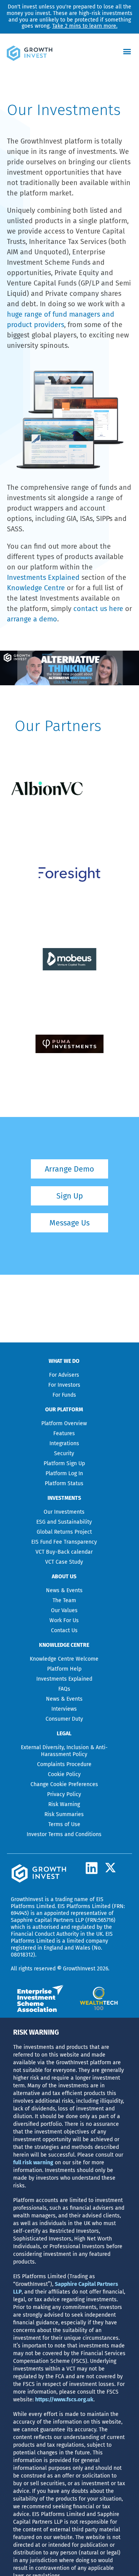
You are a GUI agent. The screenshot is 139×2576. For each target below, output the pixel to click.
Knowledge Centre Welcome (64, 1659)
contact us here (98, 609)
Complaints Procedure (64, 1764)
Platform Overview (64, 1423)
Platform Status (64, 1483)
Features (64, 1433)
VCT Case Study (64, 1562)
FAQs (64, 1689)
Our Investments (64, 1512)
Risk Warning (64, 1804)
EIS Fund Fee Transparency (64, 1542)
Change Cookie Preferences (64, 1784)
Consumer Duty (64, 1719)
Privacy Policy (64, 1794)
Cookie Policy (64, 1774)
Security (64, 1453)
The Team (64, 1600)
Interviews (64, 1709)
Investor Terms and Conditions (64, 1834)
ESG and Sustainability (64, 1522)
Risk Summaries (64, 1814)
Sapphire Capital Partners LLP (47, 1920)
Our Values (64, 1610)
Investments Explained (43, 578)
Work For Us (64, 1620)
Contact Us (64, 1630)
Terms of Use (64, 1824)
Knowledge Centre (36, 588)
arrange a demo (32, 619)
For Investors (64, 1385)
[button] (127, 51)
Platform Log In (64, 1473)
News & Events (64, 1590)
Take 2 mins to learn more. (85, 26)
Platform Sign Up (64, 1463)
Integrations (64, 1443)
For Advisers (64, 1375)
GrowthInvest (27, 1899)
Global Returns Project (64, 1532)
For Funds (64, 1395)
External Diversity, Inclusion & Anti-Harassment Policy (64, 1751)
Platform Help (64, 1669)
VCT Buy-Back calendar (64, 1552)
